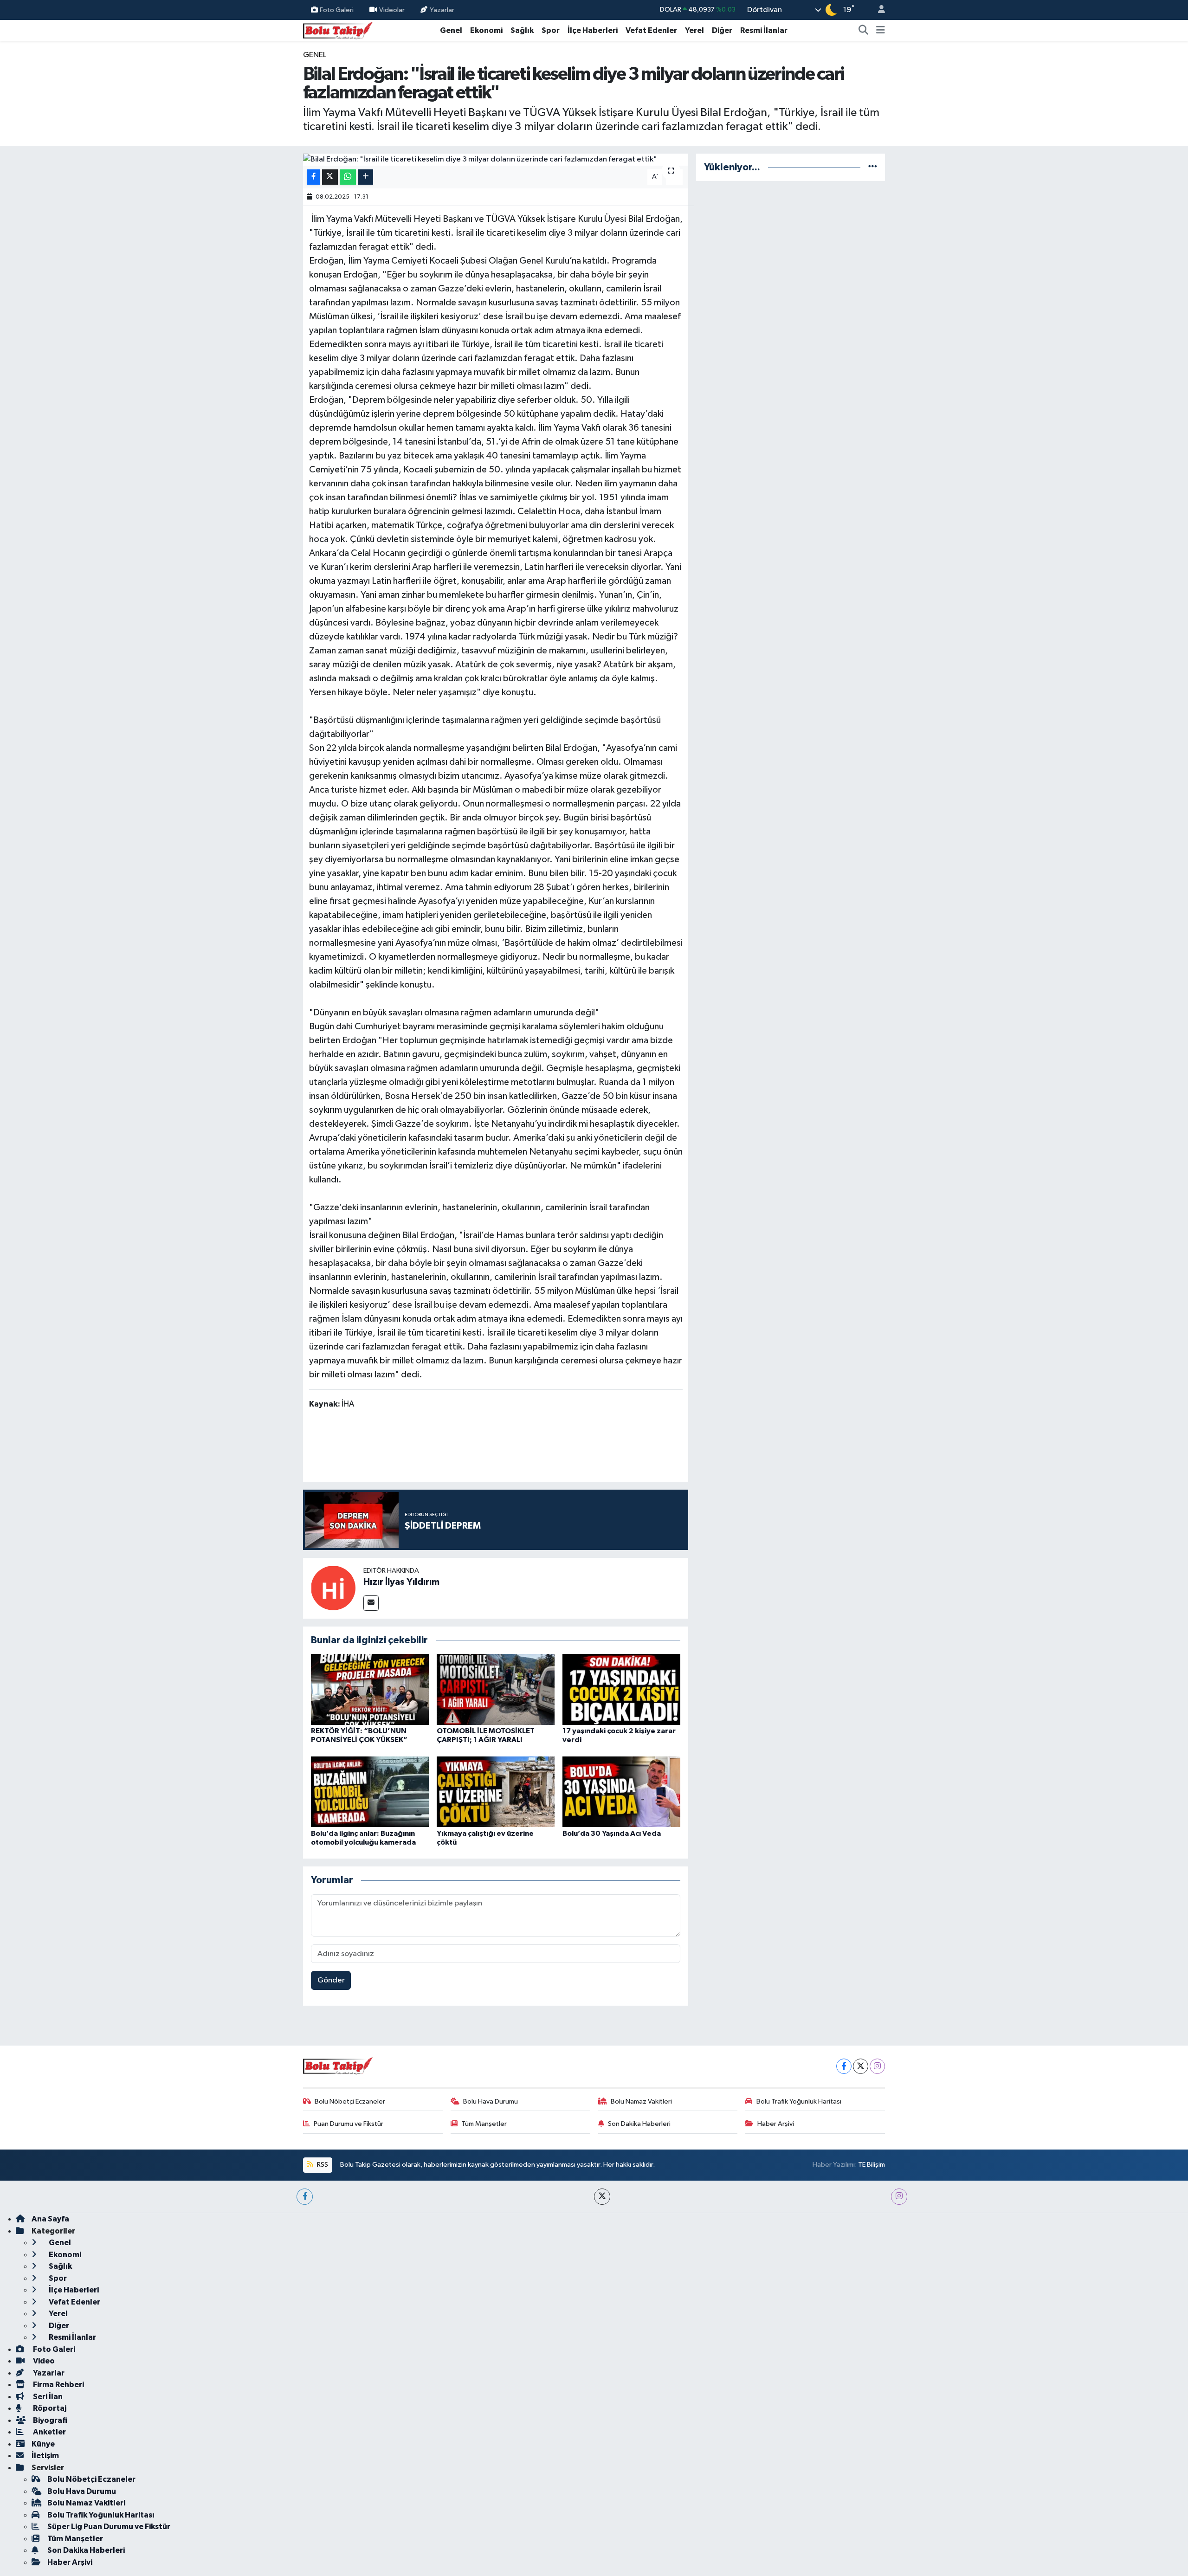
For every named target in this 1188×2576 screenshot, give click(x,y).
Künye (43, 2444)
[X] (861, 2066)
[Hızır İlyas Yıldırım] (333, 1588)
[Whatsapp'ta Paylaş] (348, 177)
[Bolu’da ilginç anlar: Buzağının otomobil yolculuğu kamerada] (370, 1792)
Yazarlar (442, 10)
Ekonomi (486, 30)
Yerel (694, 30)
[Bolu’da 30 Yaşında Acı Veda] (621, 1792)
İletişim (45, 2456)
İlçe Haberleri (593, 30)
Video (43, 2361)
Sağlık (522, 30)
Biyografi (49, 2420)
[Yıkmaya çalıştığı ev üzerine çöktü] (496, 1792)
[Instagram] (877, 2066)
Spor (551, 30)
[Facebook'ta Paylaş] (313, 177)
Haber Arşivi (776, 2124)
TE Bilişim (872, 2165)
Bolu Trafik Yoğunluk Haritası (799, 2101)
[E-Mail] (371, 1603)
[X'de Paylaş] (330, 177)
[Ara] (864, 31)
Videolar (392, 10)
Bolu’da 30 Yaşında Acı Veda (612, 1834)
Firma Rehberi (58, 2385)
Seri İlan (47, 2397)
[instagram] (899, 2197)
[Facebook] (844, 2066)
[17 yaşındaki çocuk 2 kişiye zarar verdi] (621, 1689)
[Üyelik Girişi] (878, 10)
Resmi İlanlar (764, 30)
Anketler (49, 2432)
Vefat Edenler (651, 30)
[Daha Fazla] (365, 177)
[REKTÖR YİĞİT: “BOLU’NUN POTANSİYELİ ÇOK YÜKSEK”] (370, 1689)
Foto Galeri (337, 10)
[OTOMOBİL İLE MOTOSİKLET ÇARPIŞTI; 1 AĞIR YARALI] (496, 1689)
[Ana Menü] (881, 31)
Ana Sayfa (50, 2219)
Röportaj (49, 2408)
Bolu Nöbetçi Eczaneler (350, 2101)
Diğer (722, 30)
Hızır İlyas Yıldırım (401, 1582)
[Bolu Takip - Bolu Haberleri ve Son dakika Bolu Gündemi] (338, 30)
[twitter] (602, 2197)
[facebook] (305, 2197)
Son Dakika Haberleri (639, 2124)
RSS (322, 2165)
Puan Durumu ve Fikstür (349, 2124)
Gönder (331, 1980)
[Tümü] (873, 167)
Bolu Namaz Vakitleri (641, 2101)
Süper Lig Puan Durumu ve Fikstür (109, 2527)
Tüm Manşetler (484, 2124)
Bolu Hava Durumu (491, 2101)
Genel (451, 30)
